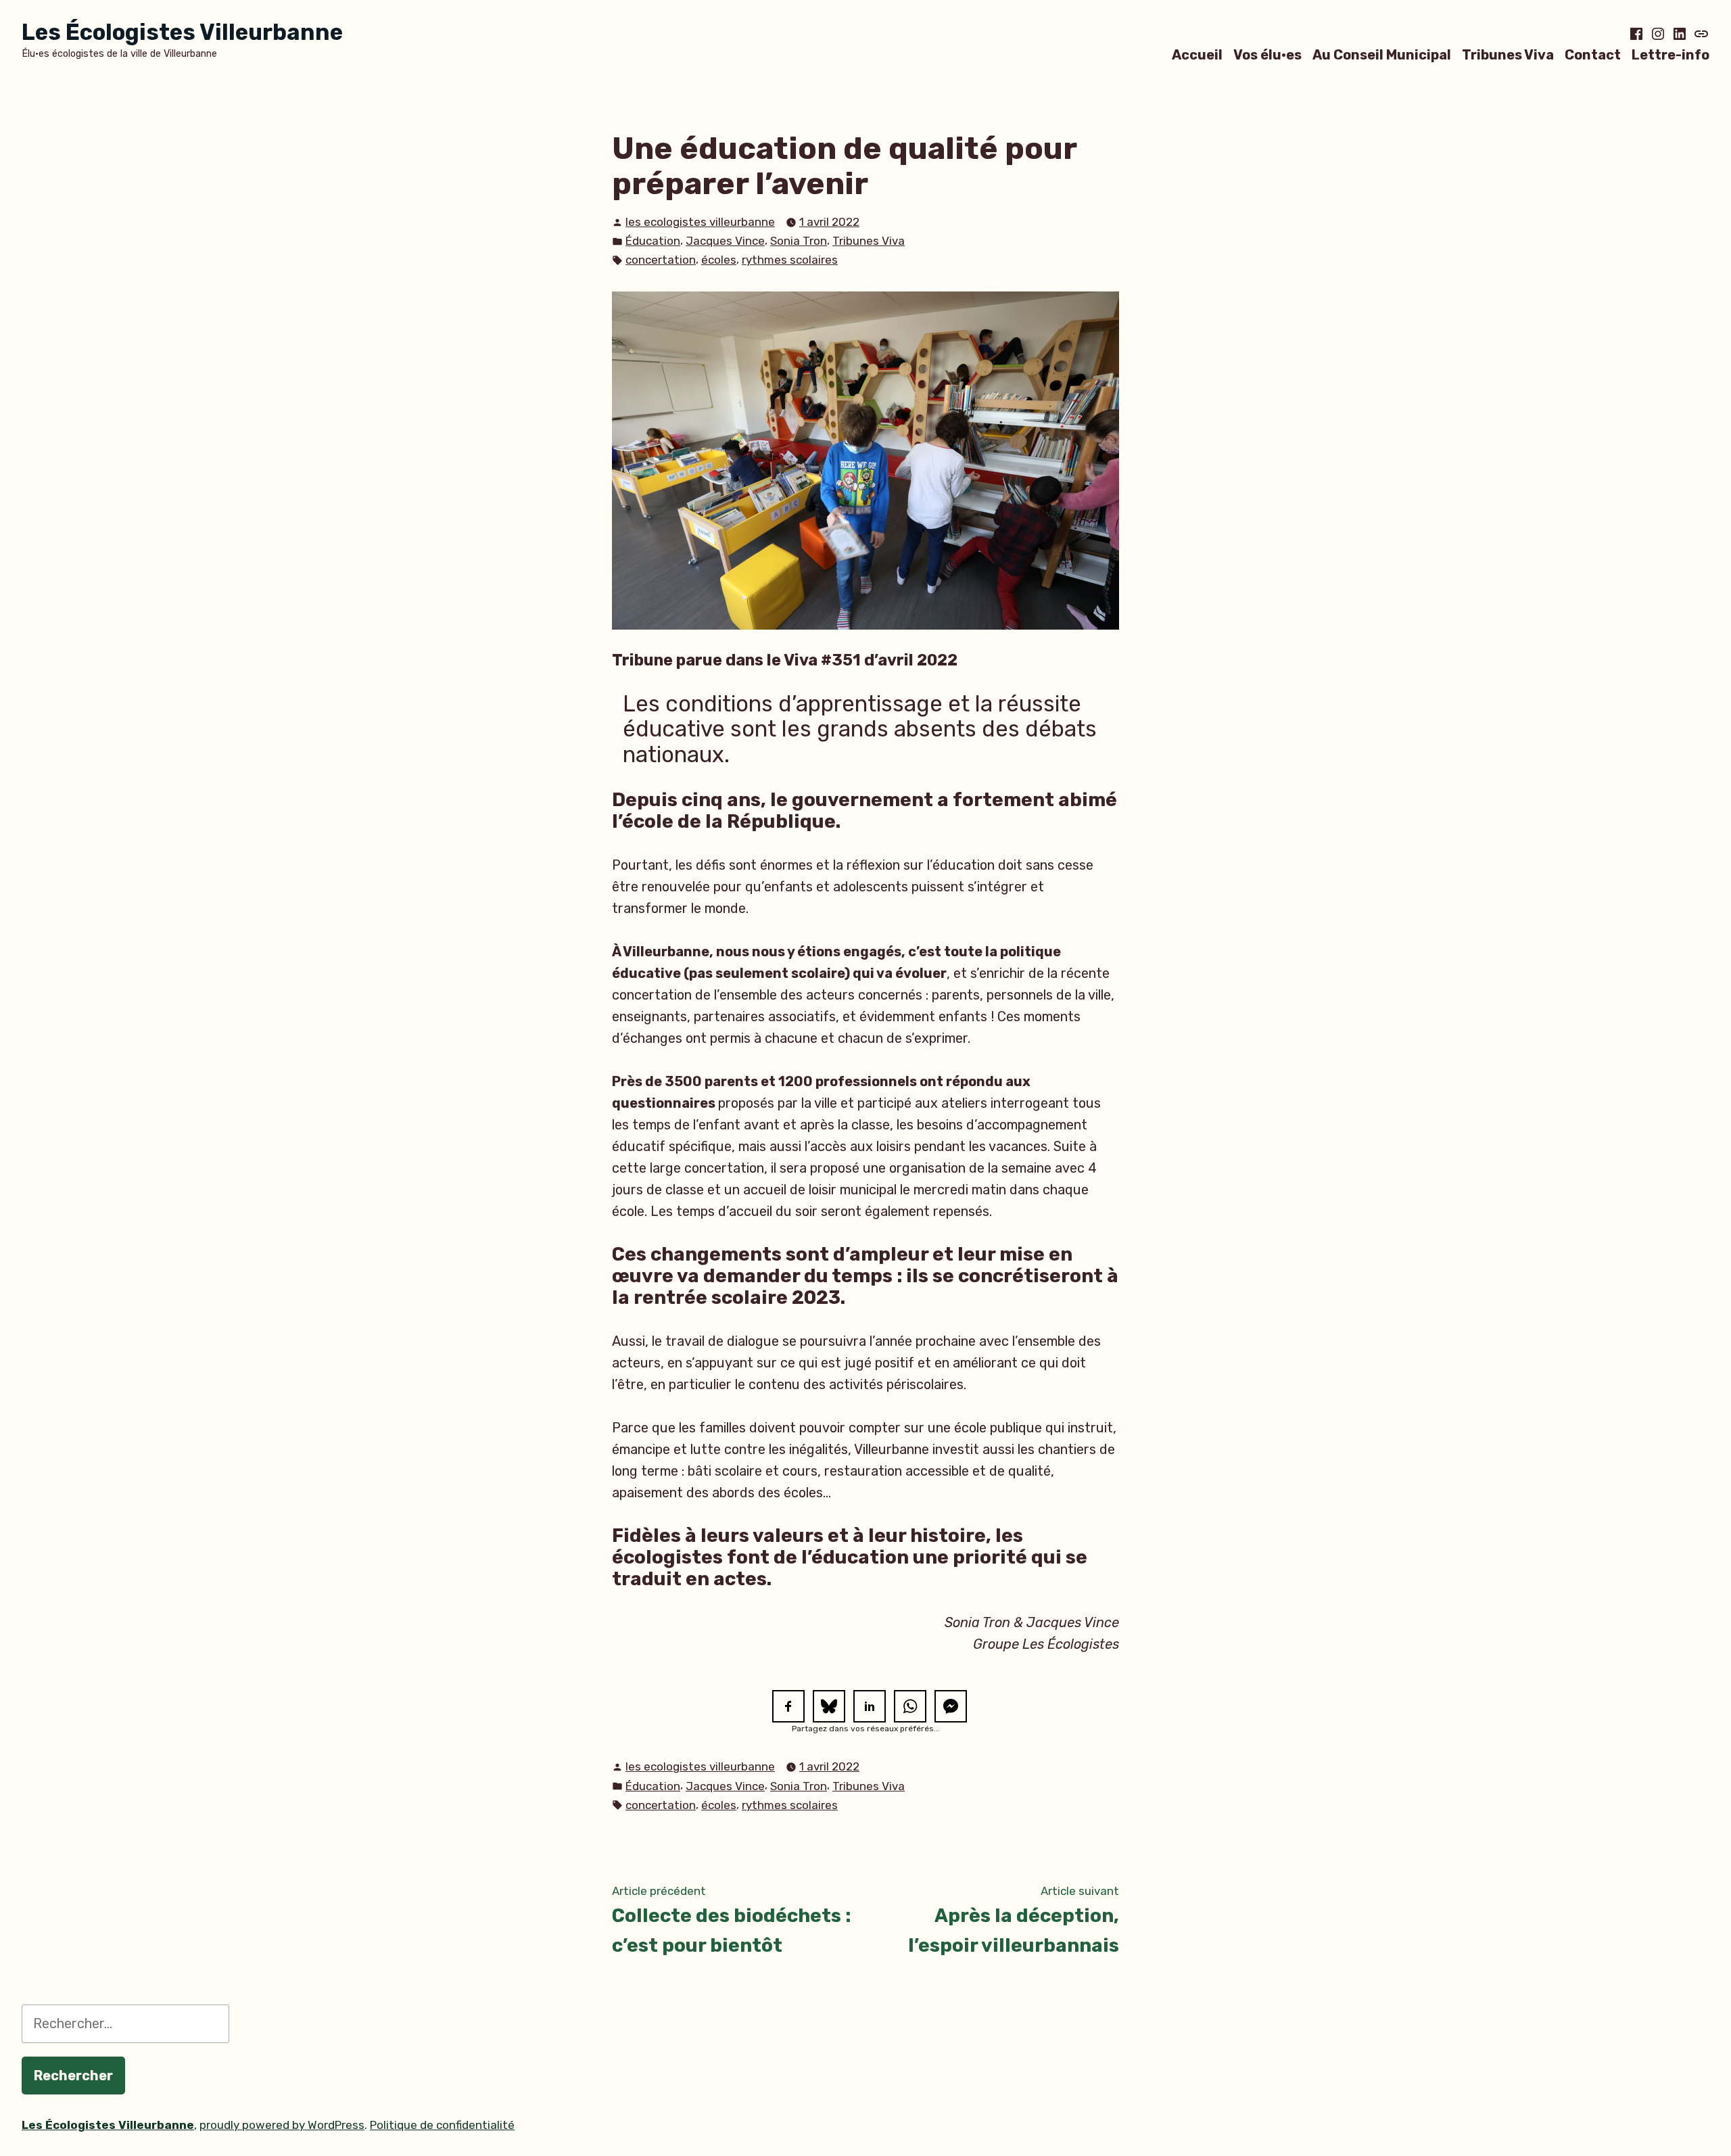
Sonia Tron (799, 241)
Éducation (653, 241)
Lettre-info (1670, 54)
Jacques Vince (725, 241)
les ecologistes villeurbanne (700, 222)
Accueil (1197, 54)
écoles (719, 260)
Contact (1593, 54)
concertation (661, 260)
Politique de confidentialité (442, 2125)
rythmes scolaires (790, 260)
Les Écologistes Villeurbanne (182, 32)
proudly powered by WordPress (282, 2125)
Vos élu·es (1267, 54)
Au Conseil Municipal (1382, 54)
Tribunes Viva (1508, 54)
